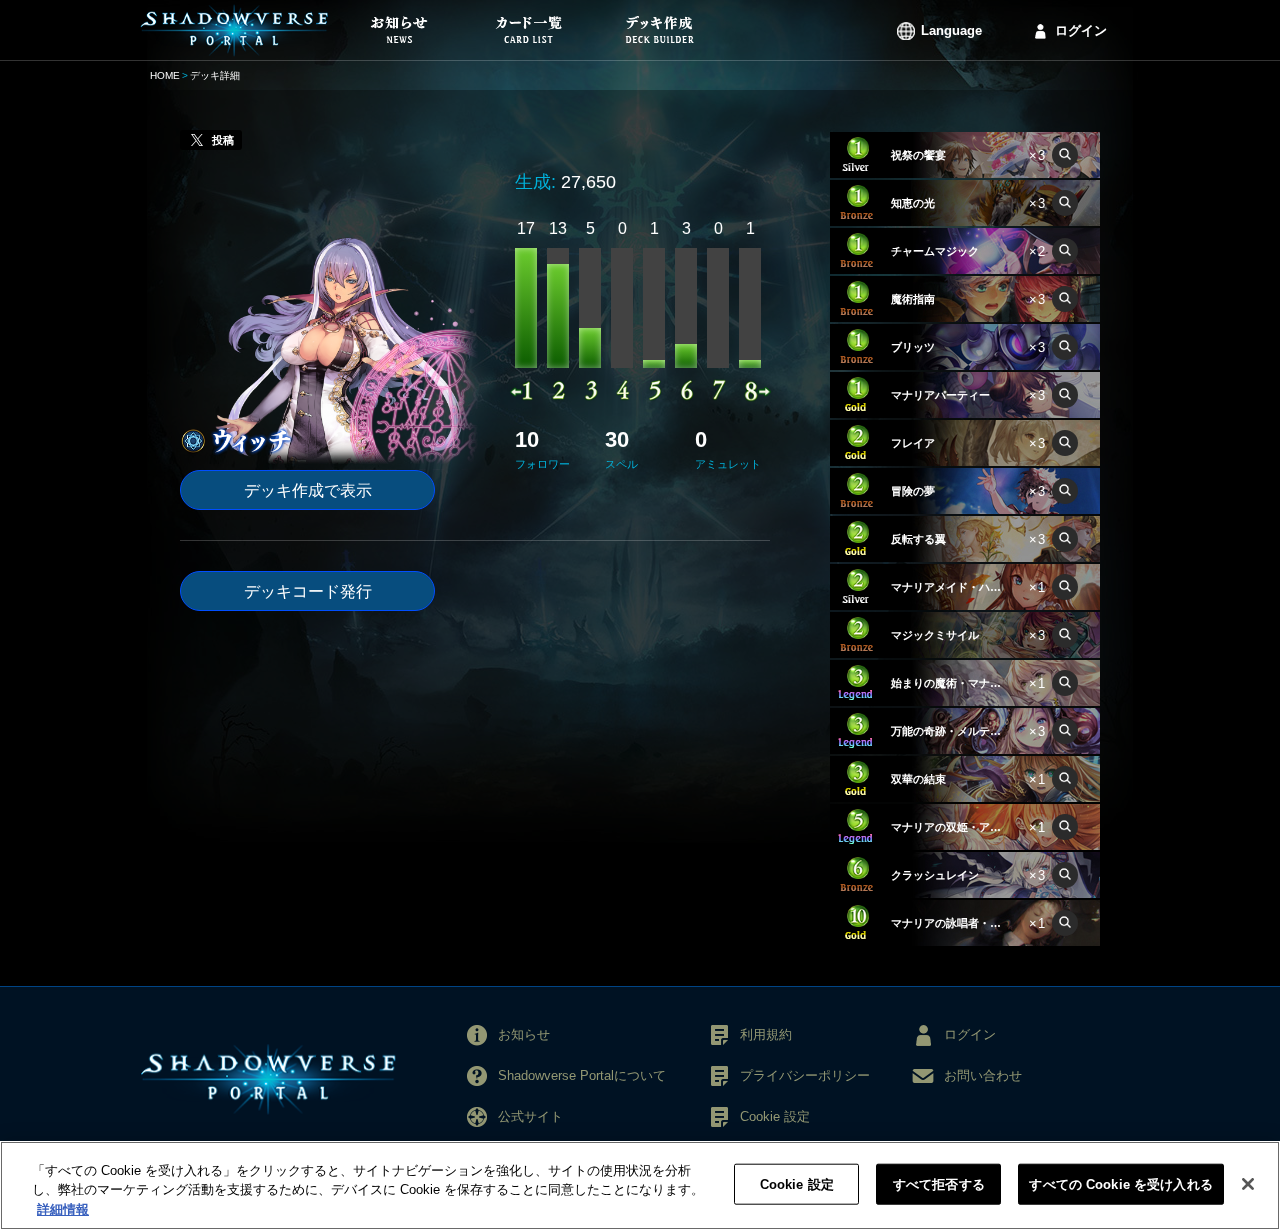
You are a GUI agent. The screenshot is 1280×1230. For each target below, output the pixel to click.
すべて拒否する (939, 1183)
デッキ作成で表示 (308, 490)
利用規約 (766, 1034)
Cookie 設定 (797, 1183)
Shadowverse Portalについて (582, 1075)
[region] (640, 1185)
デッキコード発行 (308, 591)
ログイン (1081, 30)
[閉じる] (1248, 1184)
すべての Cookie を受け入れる (1120, 1183)
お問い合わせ (983, 1075)
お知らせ (524, 1034)
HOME (165, 75)
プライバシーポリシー (805, 1075)
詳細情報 (63, 1209)
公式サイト (530, 1116)
